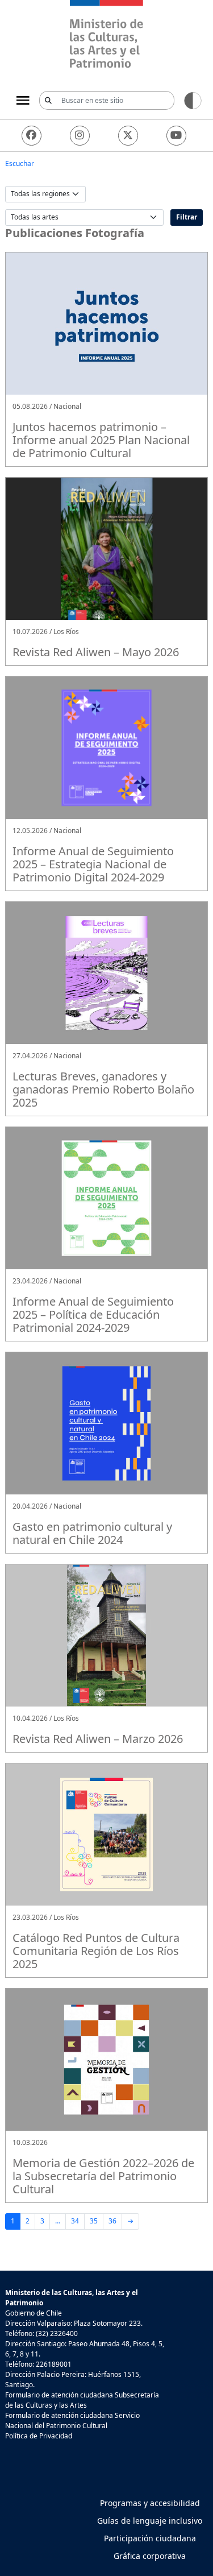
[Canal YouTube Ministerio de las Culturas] (176, 136)
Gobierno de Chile (34, 2313)
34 (75, 2221)
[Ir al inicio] (106, 36)
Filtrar (187, 217)
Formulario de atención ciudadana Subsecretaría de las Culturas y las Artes (82, 2400)
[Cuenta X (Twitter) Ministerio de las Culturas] (128, 136)
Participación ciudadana (150, 2538)
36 (112, 2221)
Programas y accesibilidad (150, 2503)
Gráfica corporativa (150, 2556)
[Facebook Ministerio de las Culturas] (32, 136)
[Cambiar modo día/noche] (193, 100)
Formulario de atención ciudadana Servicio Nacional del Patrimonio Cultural (72, 2420)
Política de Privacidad (39, 2436)
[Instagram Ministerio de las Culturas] (80, 136)
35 (94, 2221)
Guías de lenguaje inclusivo (150, 2521)
